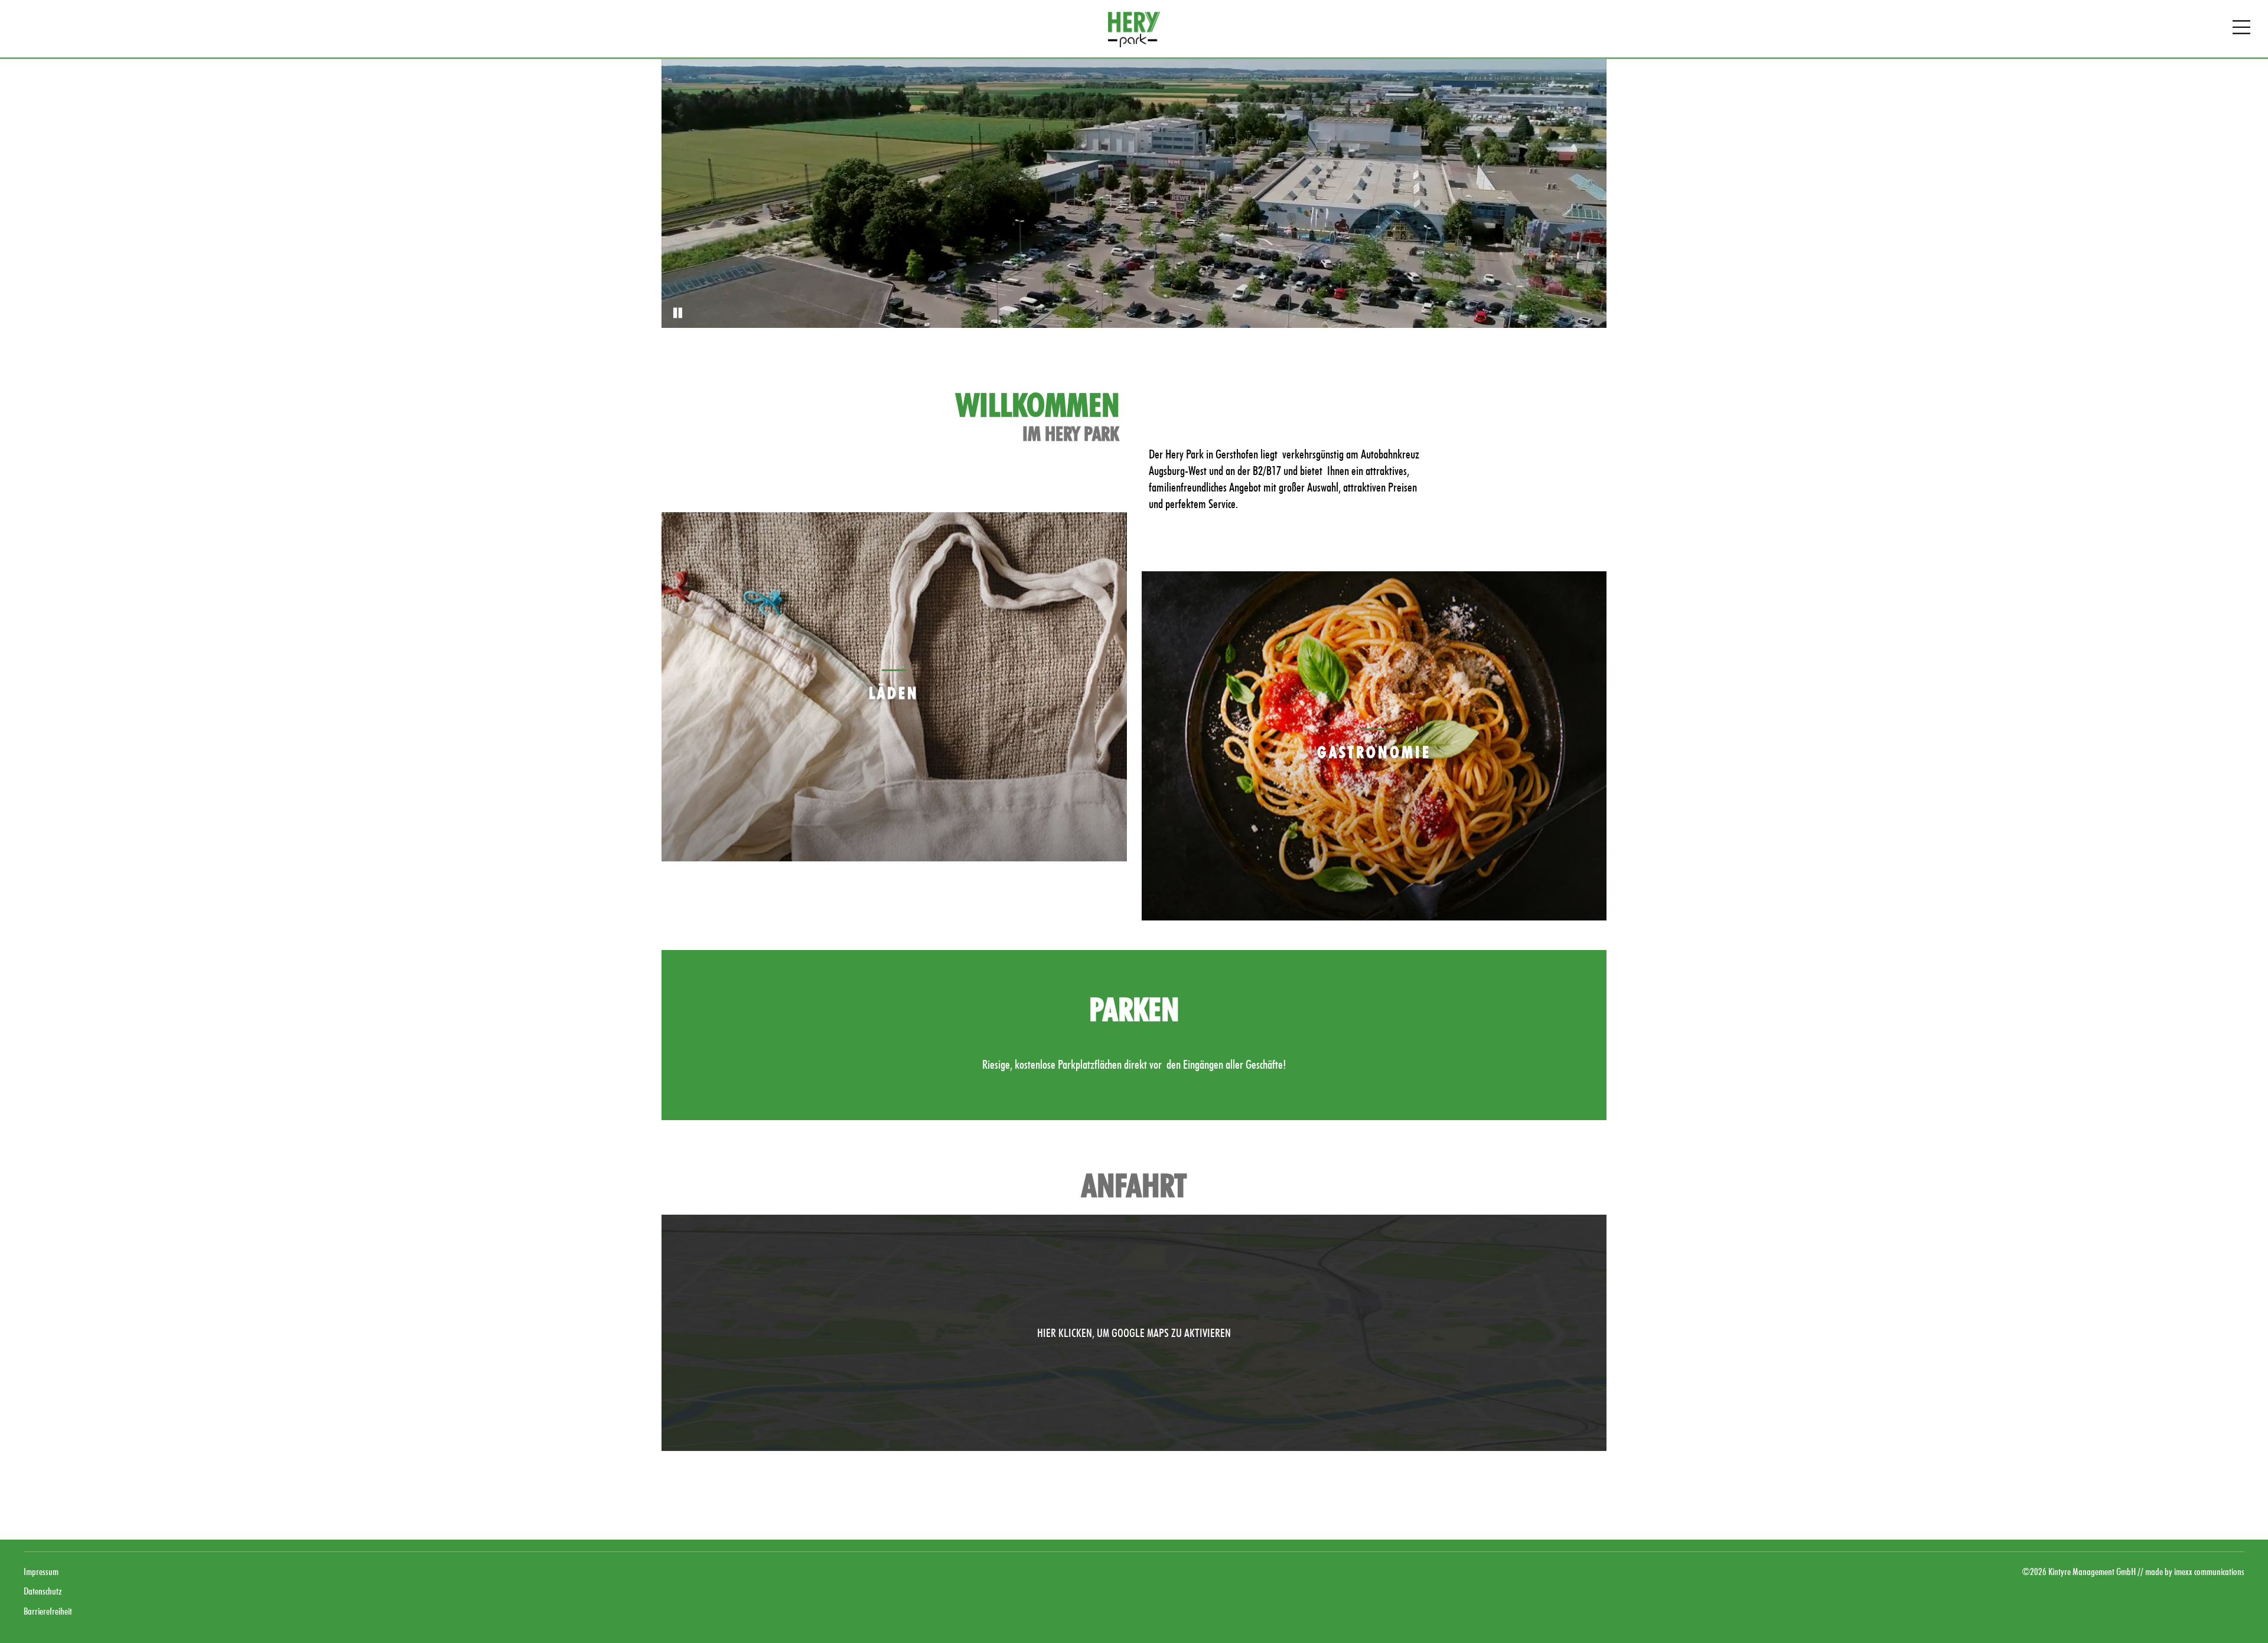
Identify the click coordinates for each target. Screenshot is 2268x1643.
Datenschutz (43, 1591)
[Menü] (2241, 29)
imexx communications (2209, 1572)
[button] (1134, 1333)
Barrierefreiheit (48, 1611)
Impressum (41, 1572)
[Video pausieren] (676, 313)
